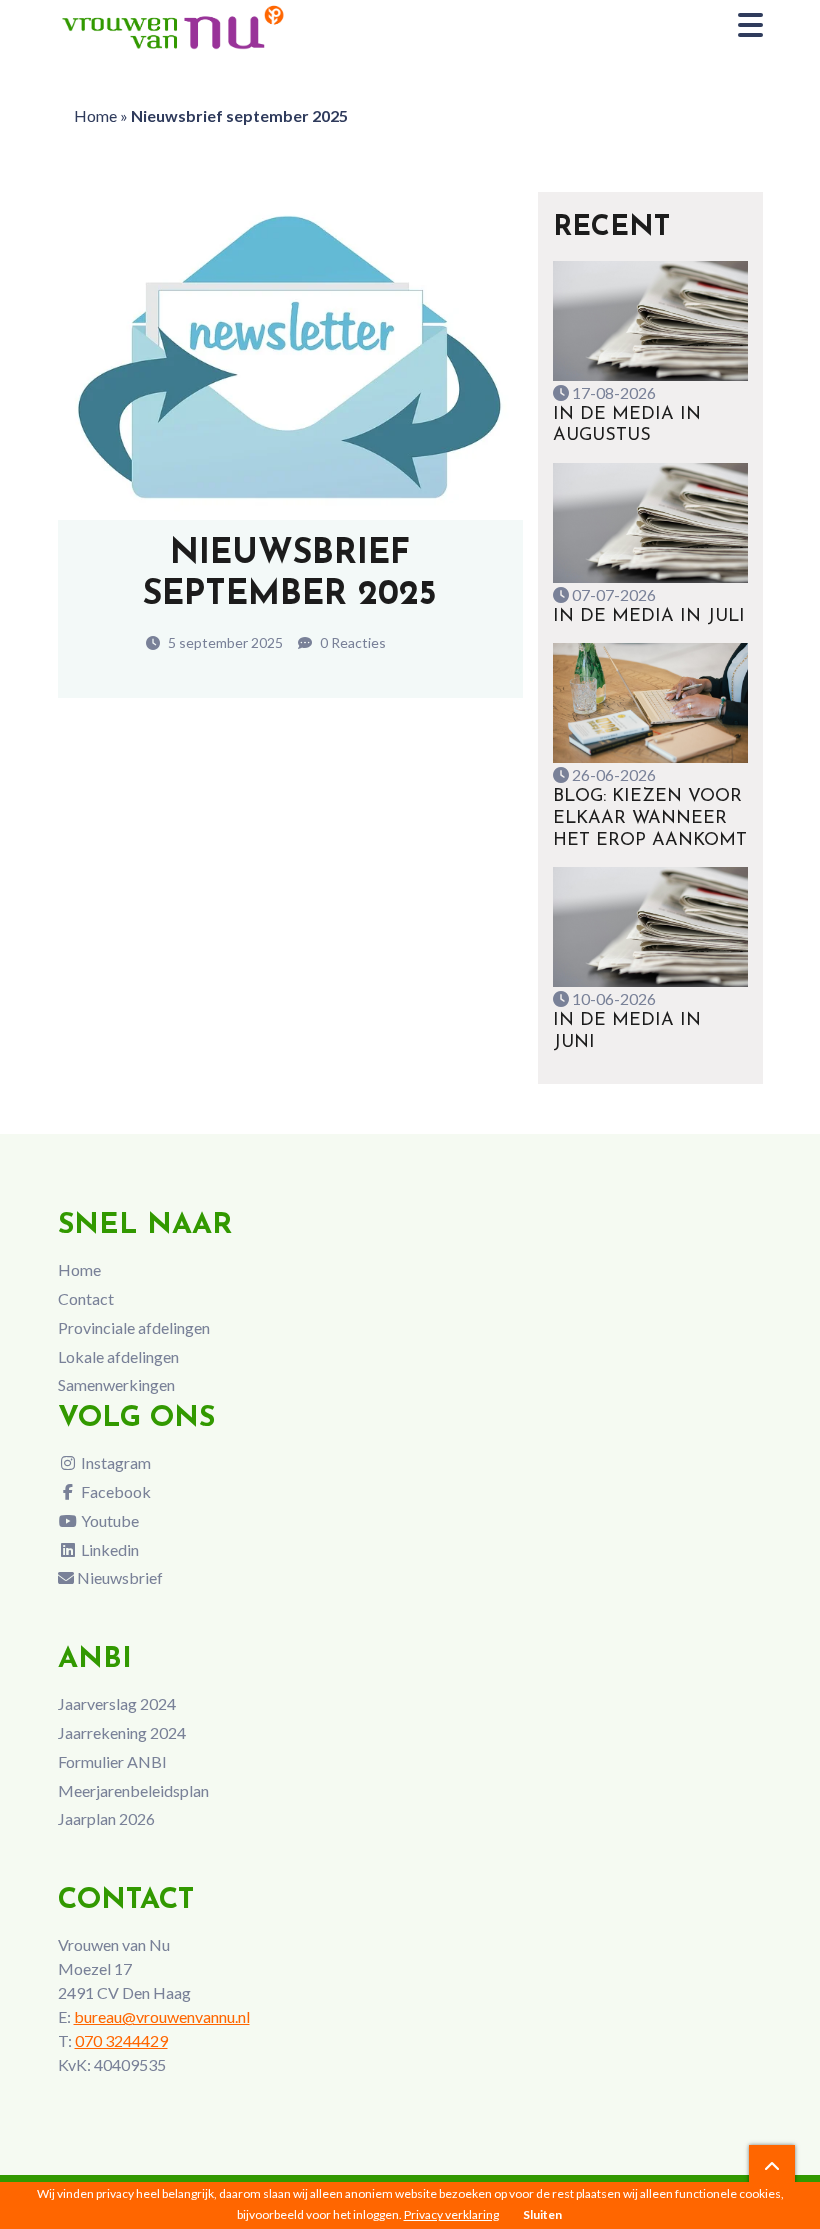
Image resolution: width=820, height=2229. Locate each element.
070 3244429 (121, 2040)
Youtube (108, 1520)
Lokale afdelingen (118, 1356)
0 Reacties (351, 642)
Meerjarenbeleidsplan (133, 1790)
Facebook (114, 1491)
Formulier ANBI (112, 1761)
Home (95, 115)
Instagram (114, 1462)
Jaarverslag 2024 (117, 1703)
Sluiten (542, 2214)
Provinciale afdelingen (134, 1327)
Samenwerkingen (116, 1384)
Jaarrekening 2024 (122, 1732)
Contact (86, 1298)
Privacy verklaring (451, 2214)
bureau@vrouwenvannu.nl (162, 2016)
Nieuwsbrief (118, 1577)
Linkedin (108, 1549)
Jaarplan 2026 (106, 1818)
